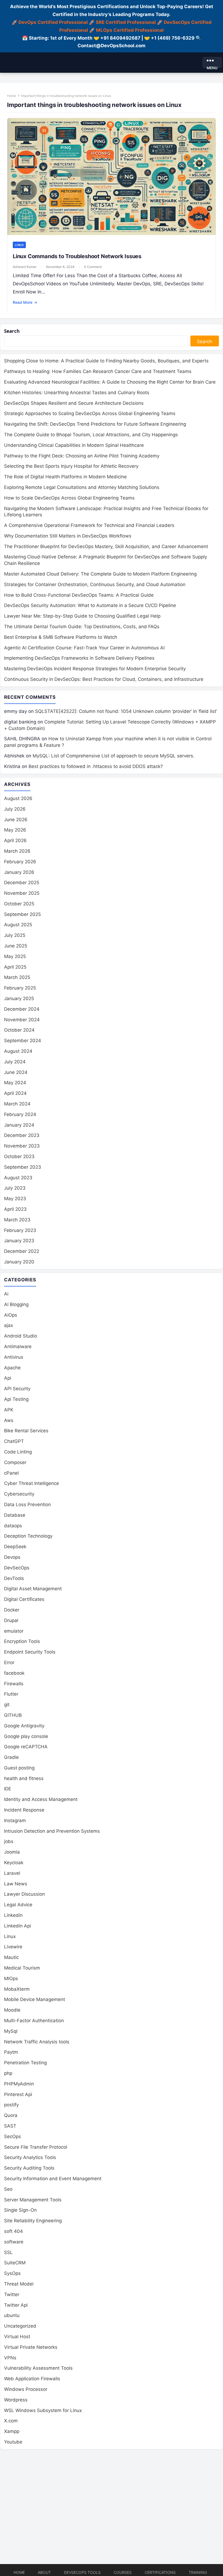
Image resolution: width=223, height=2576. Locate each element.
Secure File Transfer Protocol (36, 2147)
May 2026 (15, 830)
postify (11, 2105)
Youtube (13, 2442)
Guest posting (19, 1768)
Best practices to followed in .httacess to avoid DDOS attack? (96, 766)
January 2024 (19, 1125)
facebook (14, 1673)
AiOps (11, 1315)
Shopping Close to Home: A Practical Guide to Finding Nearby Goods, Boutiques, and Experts (106, 361)
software (14, 2242)
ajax (9, 1325)
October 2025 (19, 904)
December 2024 (22, 1009)
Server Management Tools (33, 2200)
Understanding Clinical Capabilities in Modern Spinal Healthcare (74, 445)
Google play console (26, 1736)
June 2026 (16, 820)
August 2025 (18, 925)
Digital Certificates (24, 1599)
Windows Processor (26, 2389)
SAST (10, 2126)
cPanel (11, 1473)
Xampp (12, 2431)
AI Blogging (16, 1304)
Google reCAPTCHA (26, 1747)
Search (12, 331)
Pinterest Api (18, 2094)
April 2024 (15, 1093)
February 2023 (20, 1230)
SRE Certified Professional (126, 22)
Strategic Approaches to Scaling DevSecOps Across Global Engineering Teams (90, 413)
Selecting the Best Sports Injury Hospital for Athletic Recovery (71, 466)
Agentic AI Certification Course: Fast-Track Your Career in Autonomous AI (84, 648)
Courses (123, 2572)
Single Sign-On (20, 2210)
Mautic (11, 1957)
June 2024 (16, 1072)
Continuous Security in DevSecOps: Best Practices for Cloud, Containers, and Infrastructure (104, 679)
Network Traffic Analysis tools (37, 2042)
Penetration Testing (25, 2063)
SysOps (12, 2273)
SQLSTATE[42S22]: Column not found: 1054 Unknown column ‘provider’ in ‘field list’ (126, 711)
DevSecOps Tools (82, 2572)
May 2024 (15, 1083)
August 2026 (18, 798)
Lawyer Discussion (24, 1894)
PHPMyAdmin (19, 2084)
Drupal (11, 1620)
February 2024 (20, 1114)
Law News (16, 1884)
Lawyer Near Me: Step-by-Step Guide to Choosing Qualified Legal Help (82, 616)
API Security (17, 1389)
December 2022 (22, 1251)
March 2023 (17, 1220)
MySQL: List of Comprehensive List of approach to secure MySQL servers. (114, 756)
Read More (25, 302)
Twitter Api (16, 2305)
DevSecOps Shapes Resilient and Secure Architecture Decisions (74, 403)
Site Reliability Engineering (33, 2221)
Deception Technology (28, 1536)
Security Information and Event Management (53, 2179)
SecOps (13, 2136)
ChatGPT (14, 1441)
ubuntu (12, 2315)
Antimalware (18, 1347)
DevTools (14, 1578)
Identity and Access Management (41, 1799)
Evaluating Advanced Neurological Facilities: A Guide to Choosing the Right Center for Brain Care (110, 382)
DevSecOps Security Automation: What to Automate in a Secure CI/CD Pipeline (90, 605)
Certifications (160, 2572)
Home (12, 96)
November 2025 (22, 893)
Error (9, 1662)
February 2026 (20, 862)
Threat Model (19, 2284)
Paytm (11, 2052)
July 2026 (15, 809)
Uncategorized (20, 2326)
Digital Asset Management (33, 1589)
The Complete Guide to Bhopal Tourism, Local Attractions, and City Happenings (91, 435)
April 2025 (15, 967)
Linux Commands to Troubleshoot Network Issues (77, 256)
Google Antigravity (24, 1726)
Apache (12, 1368)
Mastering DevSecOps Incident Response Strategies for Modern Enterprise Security (95, 669)
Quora (11, 2115)
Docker (12, 1610)
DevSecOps (17, 1568)
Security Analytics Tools (30, 2157)
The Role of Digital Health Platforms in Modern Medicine (65, 477)
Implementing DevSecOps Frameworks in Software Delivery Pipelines (79, 658)
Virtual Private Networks (31, 2347)
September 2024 (23, 1041)
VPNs (10, 2358)
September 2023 (23, 1167)
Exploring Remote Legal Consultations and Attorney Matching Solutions (82, 487)
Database (15, 1515)
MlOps (11, 1978)
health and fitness (24, 1778)
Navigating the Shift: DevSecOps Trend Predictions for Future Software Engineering (95, 424)
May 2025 (15, 956)
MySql (11, 2031)
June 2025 (16, 946)
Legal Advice (18, 1905)
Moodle (12, 2010)
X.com (11, 2421)
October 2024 (19, 1030)
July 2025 (15, 935)
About (44, 2572)
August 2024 (18, 1051)
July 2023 (15, 1188)
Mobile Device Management (35, 1999)
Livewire (13, 1947)
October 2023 (19, 1156)
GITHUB (13, 1715)
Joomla (12, 1852)
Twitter (12, 2294)
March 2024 (17, 1104)
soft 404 (13, 2231)
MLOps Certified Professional (130, 30)
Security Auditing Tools (29, 2168)
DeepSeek (15, 1547)
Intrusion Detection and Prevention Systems (52, 1831)
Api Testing (16, 1399)
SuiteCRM (15, 2263)
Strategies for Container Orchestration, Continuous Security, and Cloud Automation (95, 584)
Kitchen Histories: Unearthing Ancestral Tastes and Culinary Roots (77, 393)
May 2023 (15, 1199)
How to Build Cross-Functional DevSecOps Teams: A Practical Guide (79, 595)
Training (198, 2572)
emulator (14, 1631)
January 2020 (19, 1262)
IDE (8, 1789)
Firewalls (14, 1684)
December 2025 (22, 883)
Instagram (15, 1820)
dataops (13, 1526)
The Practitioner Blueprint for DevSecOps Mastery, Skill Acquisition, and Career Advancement (106, 546)
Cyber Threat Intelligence (32, 1483)
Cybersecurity (19, 1494)
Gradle (11, 1757)
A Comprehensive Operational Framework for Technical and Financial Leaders (89, 525)
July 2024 (15, 1062)
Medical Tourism (22, 1968)
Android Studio (21, 1336)
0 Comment (93, 267)
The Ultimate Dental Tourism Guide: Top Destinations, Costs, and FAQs (82, 627)
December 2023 (22, 1135)
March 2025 (17, 977)
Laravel (12, 1873)
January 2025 (19, 998)
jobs (9, 1841)
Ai (6, 1294)
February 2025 (20, 988)
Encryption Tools (22, 1641)
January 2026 (19, 872)
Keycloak (14, 1863)
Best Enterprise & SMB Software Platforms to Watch (61, 637)
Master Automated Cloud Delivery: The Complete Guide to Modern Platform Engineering (100, 574)
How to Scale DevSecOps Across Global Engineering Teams (69, 498)
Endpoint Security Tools (30, 1652)
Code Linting (18, 1452)
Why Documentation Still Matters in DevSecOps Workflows (68, 536)
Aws (9, 1420)
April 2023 (15, 1209)
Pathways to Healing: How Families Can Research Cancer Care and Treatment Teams (98, 371)
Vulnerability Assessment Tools (38, 2368)
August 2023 (18, 1178)
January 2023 (19, 1241)
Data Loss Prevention (27, 1504)
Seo (8, 2189)
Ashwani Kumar (25, 267)
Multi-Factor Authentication (34, 2021)
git (7, 1705)
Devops (12, 1557)
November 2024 (22, 1020)
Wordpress (16, 2400)
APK (9, 1410)
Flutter (11, 1694)
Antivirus (14, 1357)
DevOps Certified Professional (53, 22)
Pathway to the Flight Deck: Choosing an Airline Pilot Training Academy (82, 456)
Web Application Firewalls (32, 2379)
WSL (43, 2410)
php (8, 2073)
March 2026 (17, 851)
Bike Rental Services (26, 1431)
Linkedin (13, 1915)
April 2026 (15, 840)
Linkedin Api (18, 1926)
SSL (8, 2252)
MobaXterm (17, 1989)
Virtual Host (17, 2337)
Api (8, 1378)
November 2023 (22, 1146)
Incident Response (24, 1810)
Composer (15, 1462)
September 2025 (22, 914)
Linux (19, 245)
